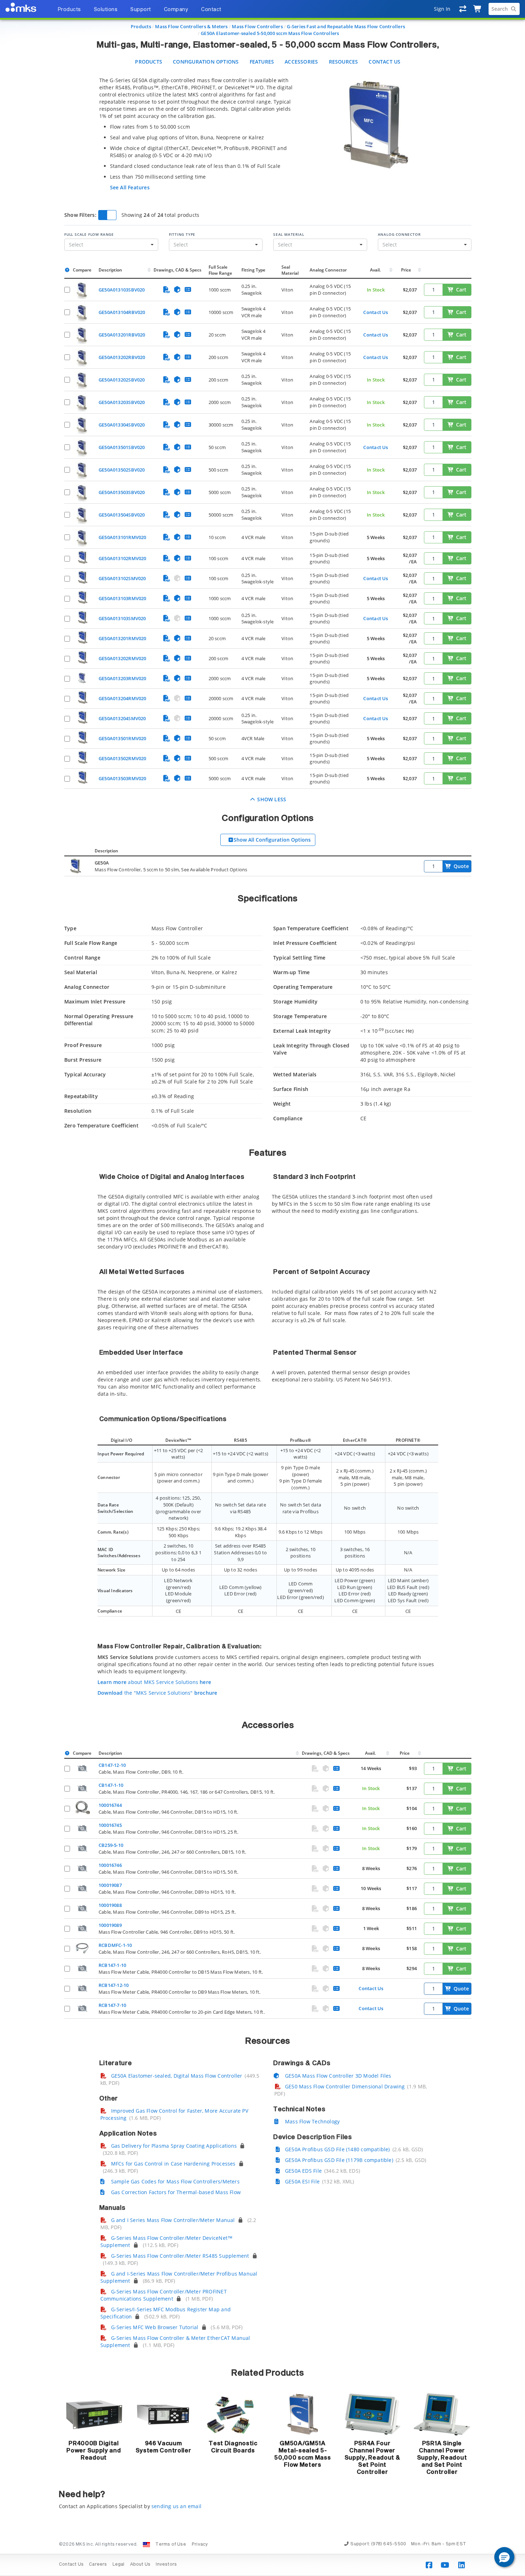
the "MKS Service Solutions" (157, 1693)
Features (262, 62)
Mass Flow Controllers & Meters (191, 26)
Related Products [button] (268, 2373)
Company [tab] (176, 10)
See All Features (130, 187)
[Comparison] (463, 9)
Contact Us (384, 62)
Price (406, 270)
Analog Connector (399, 234)
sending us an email (176, 2506)
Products (141, 26)
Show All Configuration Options (272, 840)
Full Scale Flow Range (89, 234)
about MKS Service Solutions (154, 1682)
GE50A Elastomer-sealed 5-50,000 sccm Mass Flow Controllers (270, 33)
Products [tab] (69, 10)
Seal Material (289, 234)
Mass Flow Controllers (257, 26)
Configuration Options (206, 62)
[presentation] (262, 1288)
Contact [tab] (211, 10)
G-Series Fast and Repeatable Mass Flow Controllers (346, 26)
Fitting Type (182, 234)
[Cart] (478, 9)
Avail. (376, 270)
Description (110, 270)
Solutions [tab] (106, 10)
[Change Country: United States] (146, 2545)
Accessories (301, 62)
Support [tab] (141, 10)
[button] (504, 2557)
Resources (344, 62)
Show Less (271, 799)
